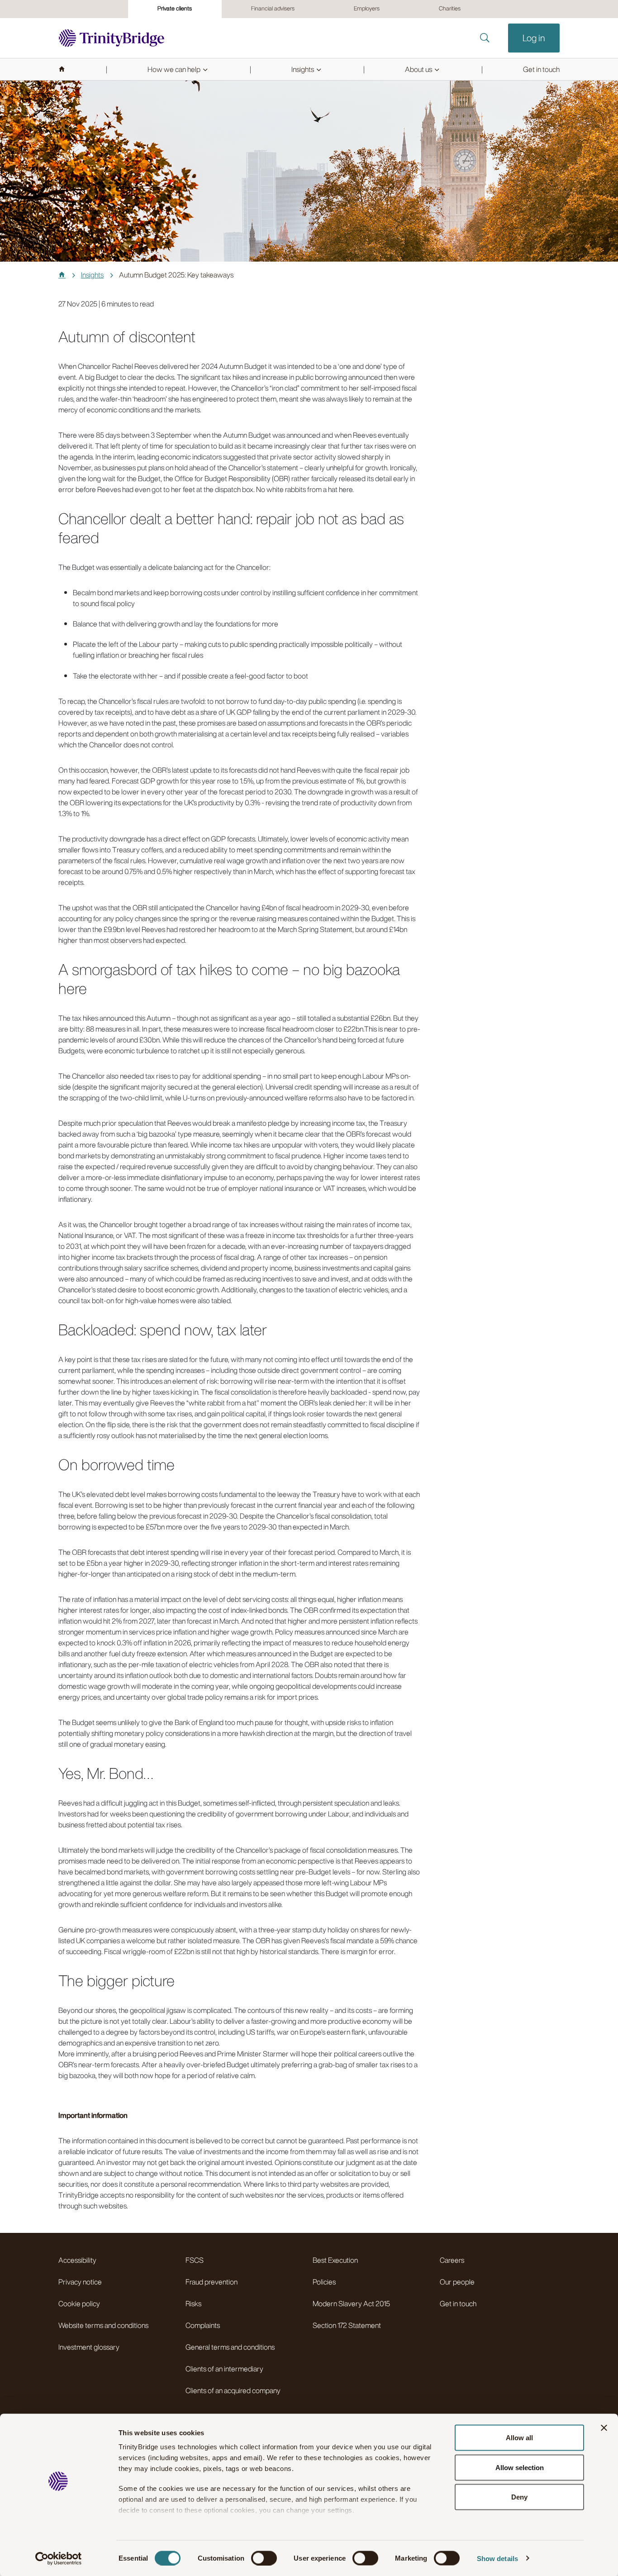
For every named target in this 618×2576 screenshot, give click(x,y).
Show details (497, 2558)
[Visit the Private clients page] (112, 38)
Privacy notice (80, 2282)
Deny (519, 2497)
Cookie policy (79, 2304)
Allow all (519, 2438)
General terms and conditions (230, 2347)
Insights (92, 275)
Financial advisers (273, 8)
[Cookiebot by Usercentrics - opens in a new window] (59, 2558)
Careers (452, 2260)
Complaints (203, 2325)
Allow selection (520, 2467)
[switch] (264, 2558)
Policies (324, 2282)
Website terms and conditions (103, 2325)
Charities (450, 8)
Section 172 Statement (347, 2325)
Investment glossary (89, 2347)
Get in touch (458, 2304)
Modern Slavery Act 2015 (351, 2304)
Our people (457, 2282)
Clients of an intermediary (224, 2369)
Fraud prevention (212, 2282)
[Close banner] (604, 2428)
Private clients (175, 8)
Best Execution (335, 2260)
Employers (367, 8)
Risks (193, 2304)
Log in (534, 38)
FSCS (195, 2260)
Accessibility (77, 2260)
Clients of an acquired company (233, 2390)
